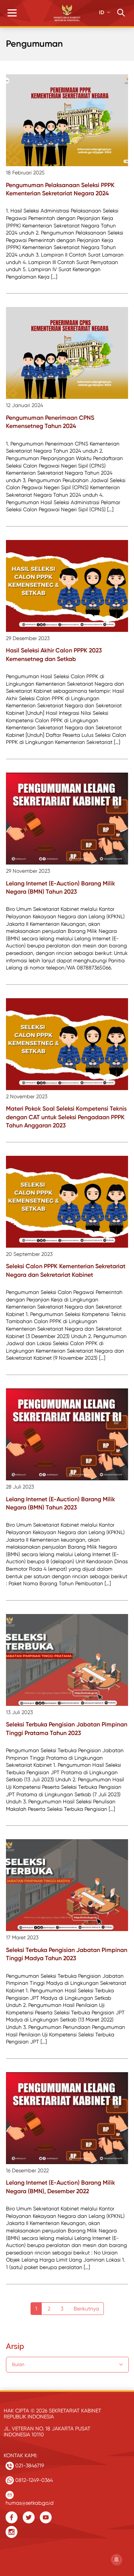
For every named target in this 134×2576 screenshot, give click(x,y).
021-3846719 (29, 2465)
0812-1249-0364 (33, 2480)
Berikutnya (86, 2309)
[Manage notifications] (117, 2560)
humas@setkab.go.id (30, 2501)
